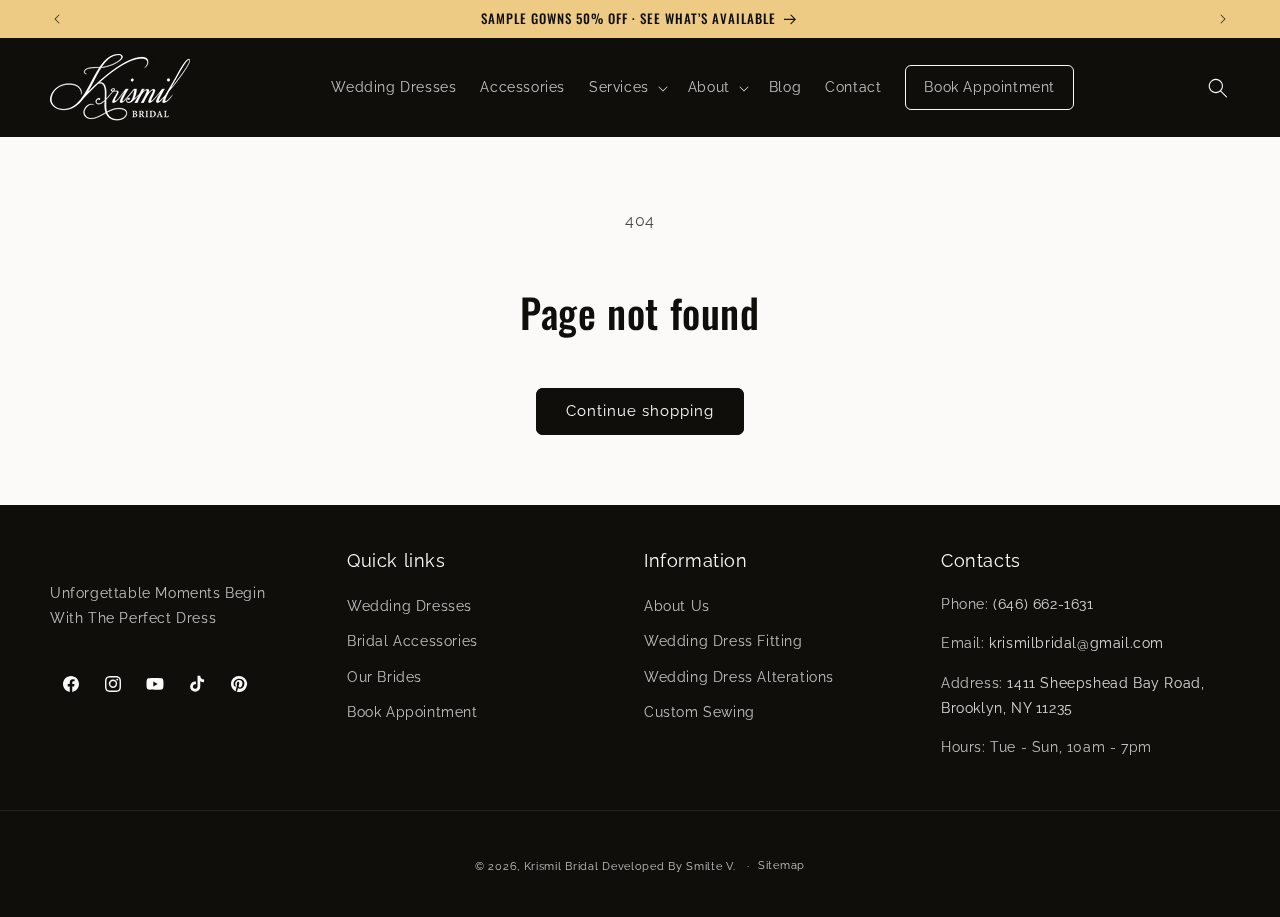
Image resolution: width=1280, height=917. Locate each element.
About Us (677, 606)
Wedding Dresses (409, 606)
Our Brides (384, 677)
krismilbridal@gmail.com (1076, 644)
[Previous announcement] (57, 19)
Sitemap (781, 865)
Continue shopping (640, 411)
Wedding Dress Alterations (739, 677)
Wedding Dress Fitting (723, 642)
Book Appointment (412, 712)
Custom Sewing (699, 712)
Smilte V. (710, 866)
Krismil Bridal (561, 866)
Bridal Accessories (412, 642)
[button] (626, 87)
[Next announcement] (1223, 19)
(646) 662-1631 (1043, 604)
